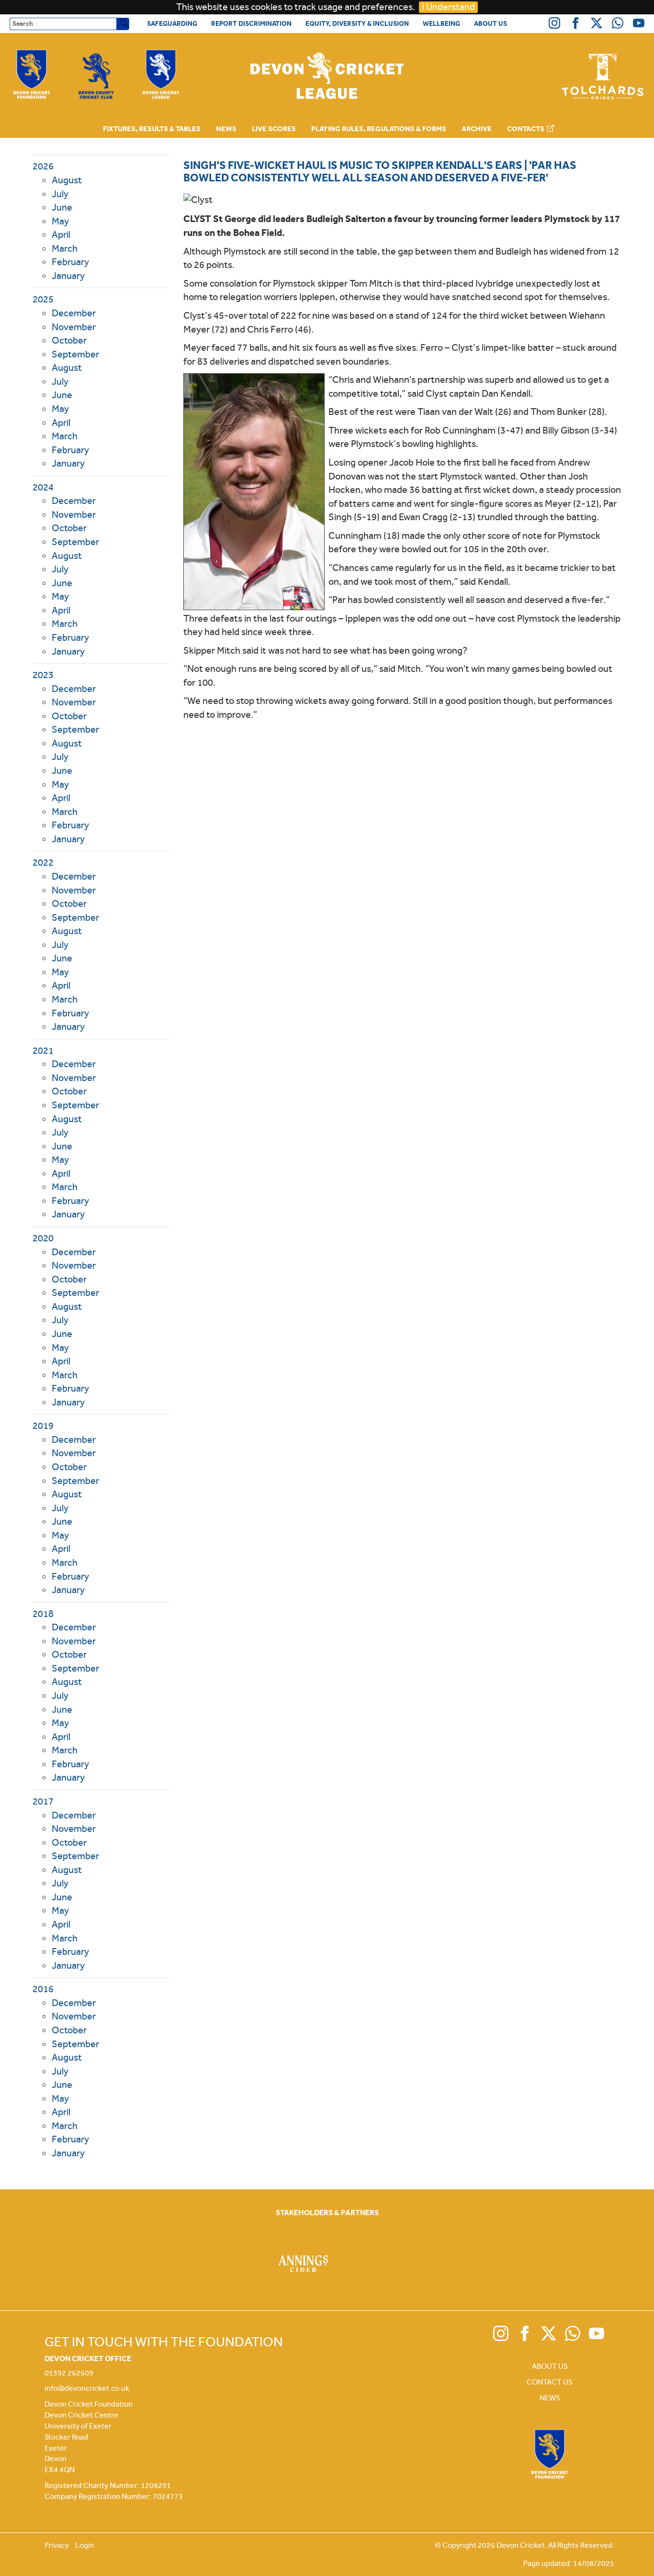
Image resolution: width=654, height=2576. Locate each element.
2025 (43, 299)
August (67, 180)
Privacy (57, 2545)
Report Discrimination (251, 23)
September (75, 354)
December (74, 313)
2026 (43, 166)
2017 (43, 1801)
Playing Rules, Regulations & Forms (379, 129)
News (226, 129)
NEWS (550, 2398)
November (74, 327)
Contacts (526, 129)
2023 (43, 675)
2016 (43, 1989)
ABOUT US (550, 2366)
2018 (43, 1614)
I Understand (448, 7)
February (70, 262)
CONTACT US (550, 2382)
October (69, 340)
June (62, 207)
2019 (43, 1426)
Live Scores (274, 129)
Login (85, 2545)
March (65, 249)
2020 (43, 1238)
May (60, 221)
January (68, 276)
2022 (43, 863)
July (60, 194)
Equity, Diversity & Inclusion (357, 23)
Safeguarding (172, 23)
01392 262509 (69, 2373)
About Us (490, 23)
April (61, 235)
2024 (43, 487)
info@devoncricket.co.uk (87, 2388)
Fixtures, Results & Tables (152, 129)
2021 (43, 1051)
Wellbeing (441, 23)
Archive (477, 129)
